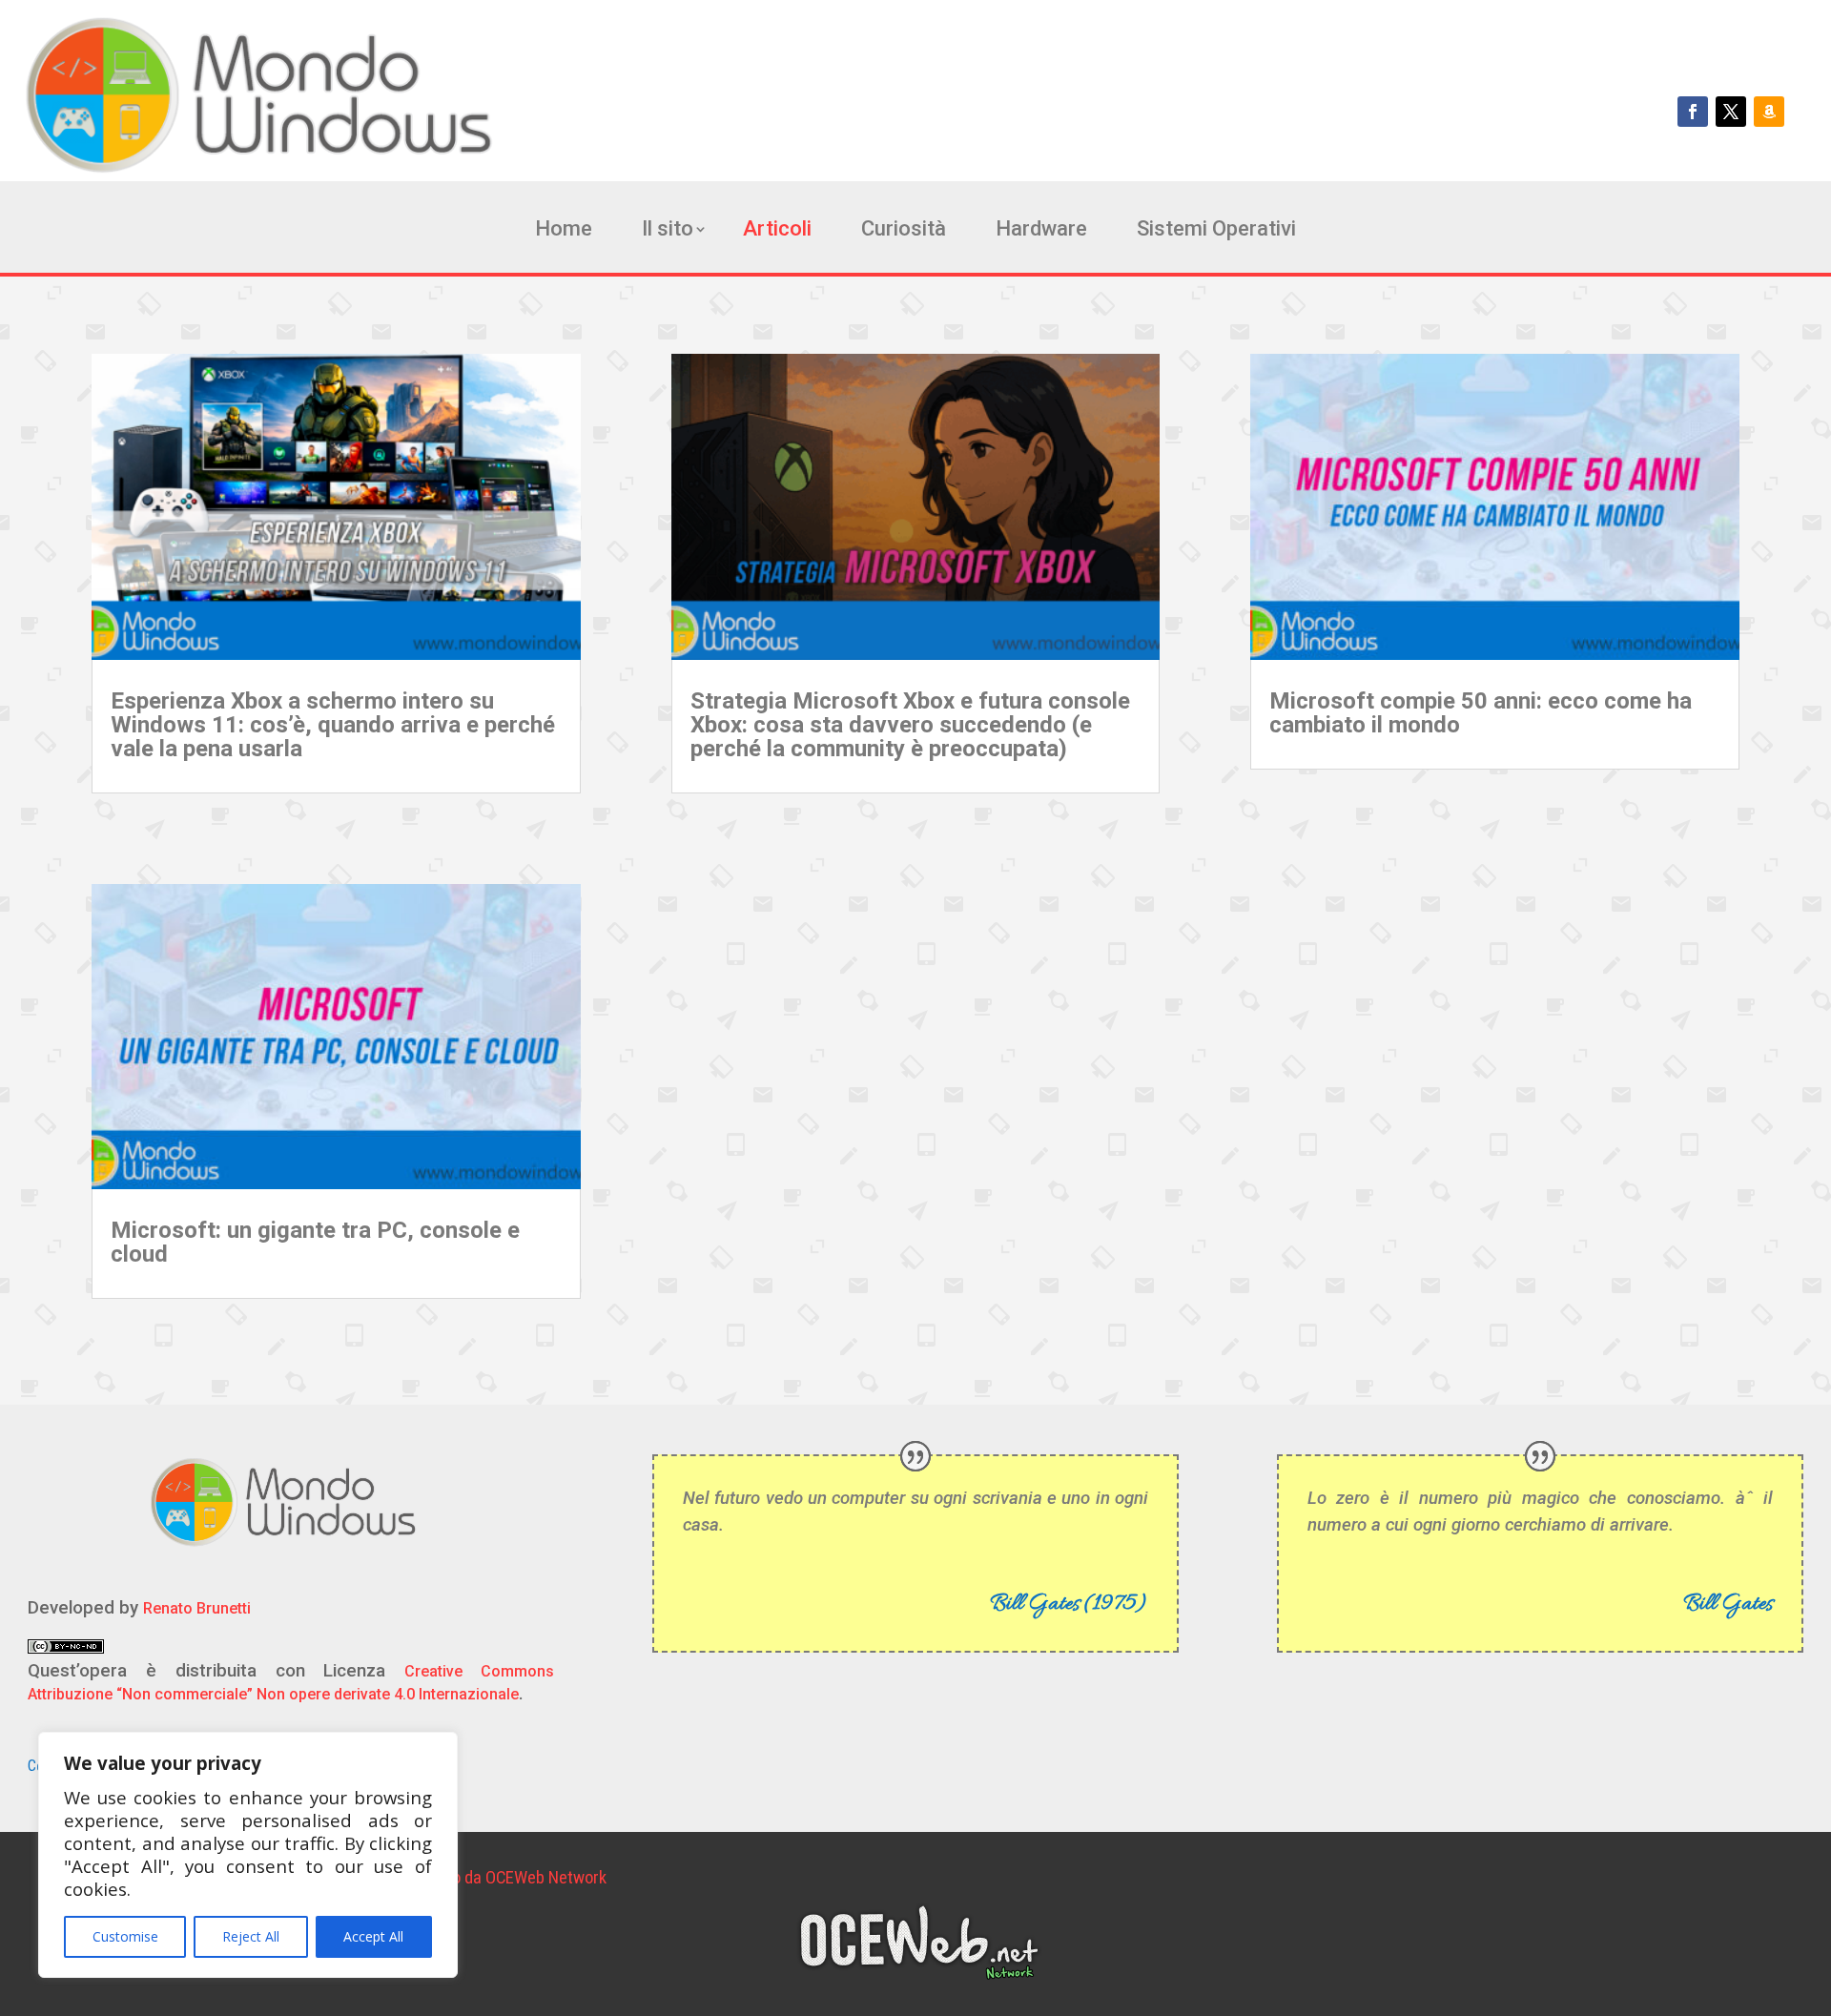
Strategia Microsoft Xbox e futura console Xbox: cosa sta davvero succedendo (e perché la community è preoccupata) (910, 725)
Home (564, 231)
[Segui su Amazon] (1769, 112)
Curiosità (904, 231)
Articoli (777, 231)
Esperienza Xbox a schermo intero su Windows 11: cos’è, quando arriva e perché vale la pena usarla (333, 725)
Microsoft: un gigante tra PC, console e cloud (315, 1242)
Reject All (251, 1936)
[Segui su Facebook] (1693, 112)
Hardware (1041, 231)
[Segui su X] (1731, 112)
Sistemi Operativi (1216, 231)
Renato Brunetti (197, 1608)
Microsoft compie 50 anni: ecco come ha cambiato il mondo (1481, 713)
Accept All (373, 1936)
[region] (248, 1855)
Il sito (668, 231)
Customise (125, 1936)
